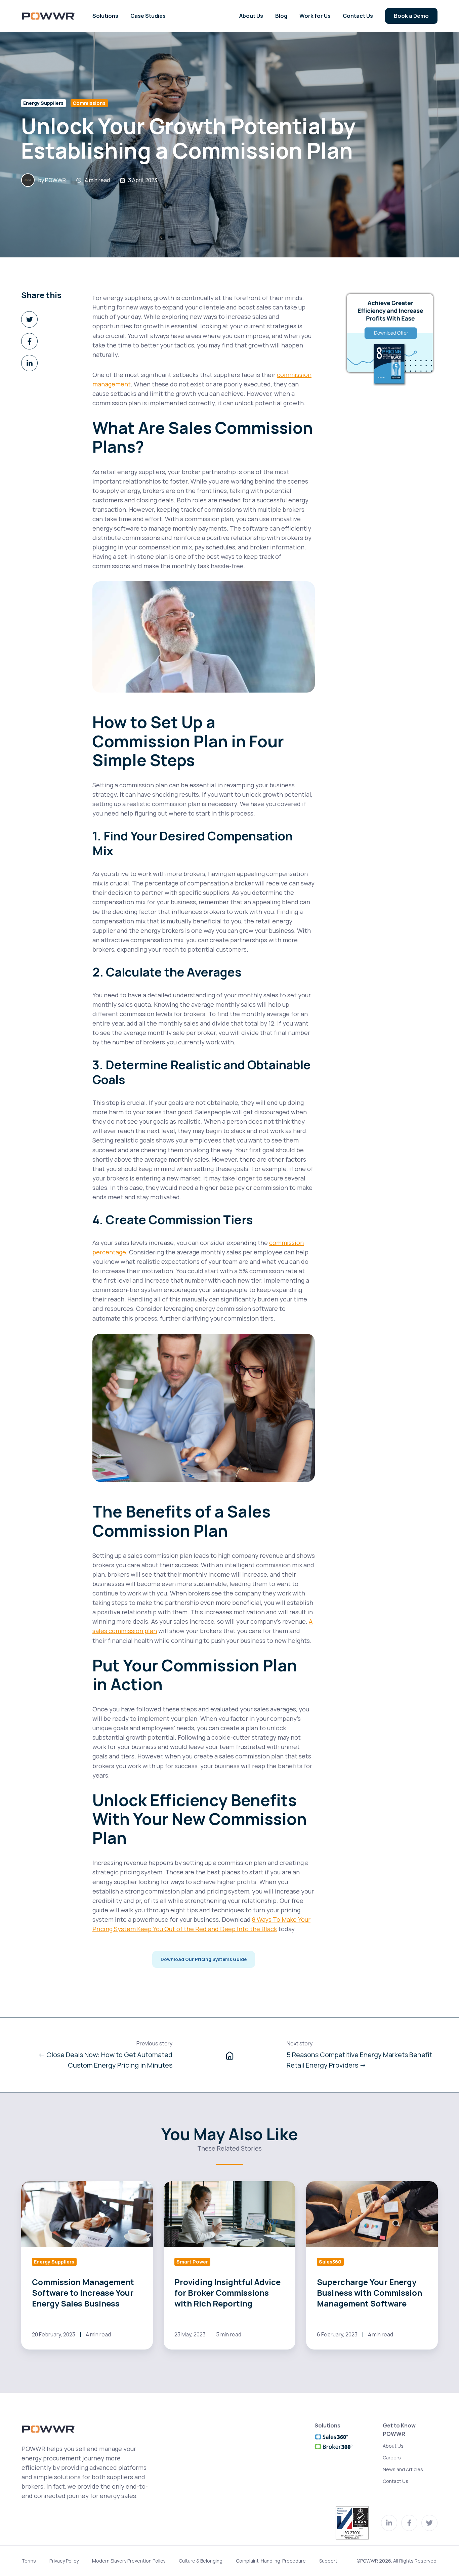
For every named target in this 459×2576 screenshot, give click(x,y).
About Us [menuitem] (251, 16)
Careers (392, 2458)
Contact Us (395, 2481)
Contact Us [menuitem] (358, 16)
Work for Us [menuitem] (315, 16)
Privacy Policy (64, 2561)
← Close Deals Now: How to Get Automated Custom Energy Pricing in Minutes (105, 2060)
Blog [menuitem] (281, 16)
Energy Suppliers (43, 103)
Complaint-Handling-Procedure (271, 2561)
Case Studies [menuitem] (148, 16)
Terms (29, 2561)
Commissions (89, 103)
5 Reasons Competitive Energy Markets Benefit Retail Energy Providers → (359, 2060)
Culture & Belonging (201, 2561)
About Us (393, 2446)
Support (328, 2561)
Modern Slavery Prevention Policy (129, 2561)
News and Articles (403, 2469)
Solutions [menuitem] (105, 16)
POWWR (55, 180)
